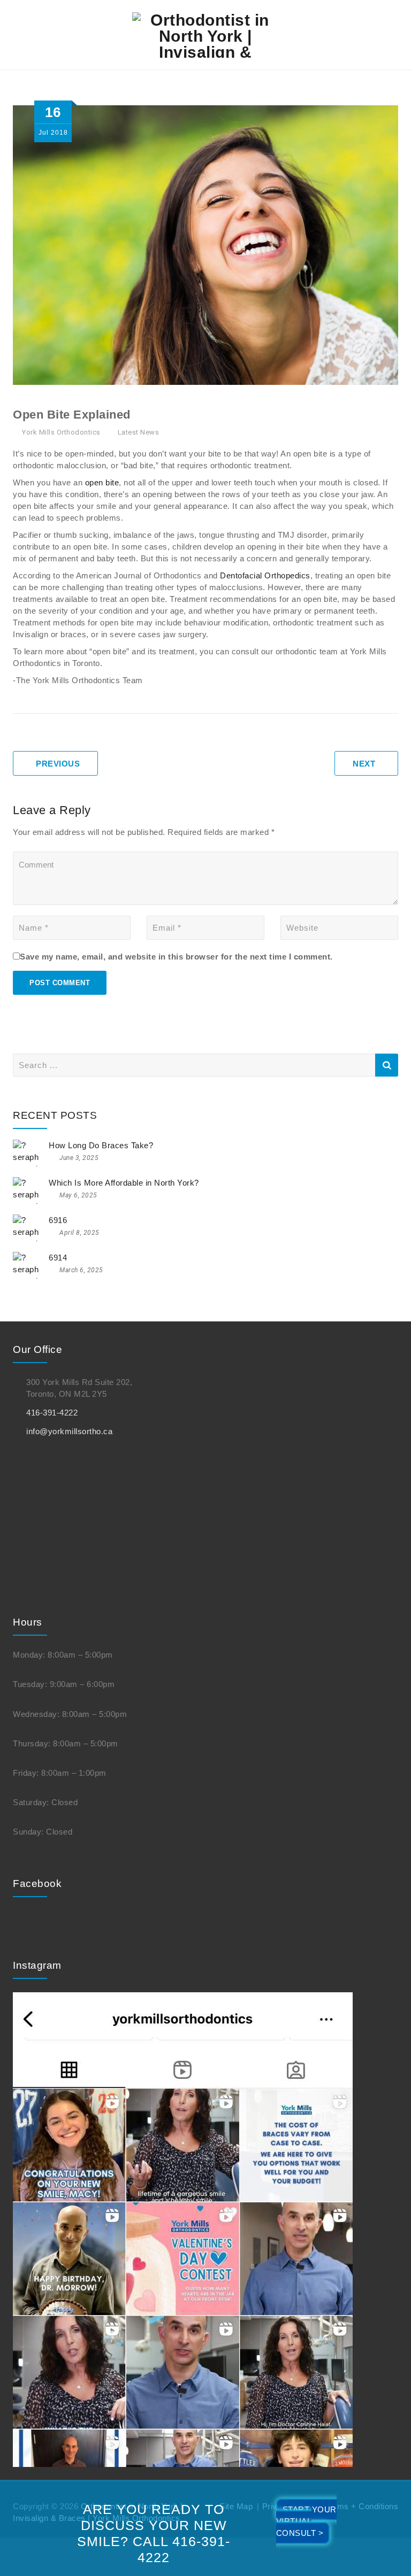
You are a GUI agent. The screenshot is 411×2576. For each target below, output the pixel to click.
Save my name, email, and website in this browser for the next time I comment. (176, 957)
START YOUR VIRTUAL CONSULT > (306, 2521)
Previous (58, 764)
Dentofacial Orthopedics (265, 575)
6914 (58, 1258)
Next (364, 764)
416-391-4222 (52, 1413)
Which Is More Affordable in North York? (124, 1183)
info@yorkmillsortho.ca (69, 1431)
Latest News (139, 432)
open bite (102, 482)
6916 (58, 1220)
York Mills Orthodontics (61, 432)
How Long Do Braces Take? (101, 1145)
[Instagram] (183, 2229)
